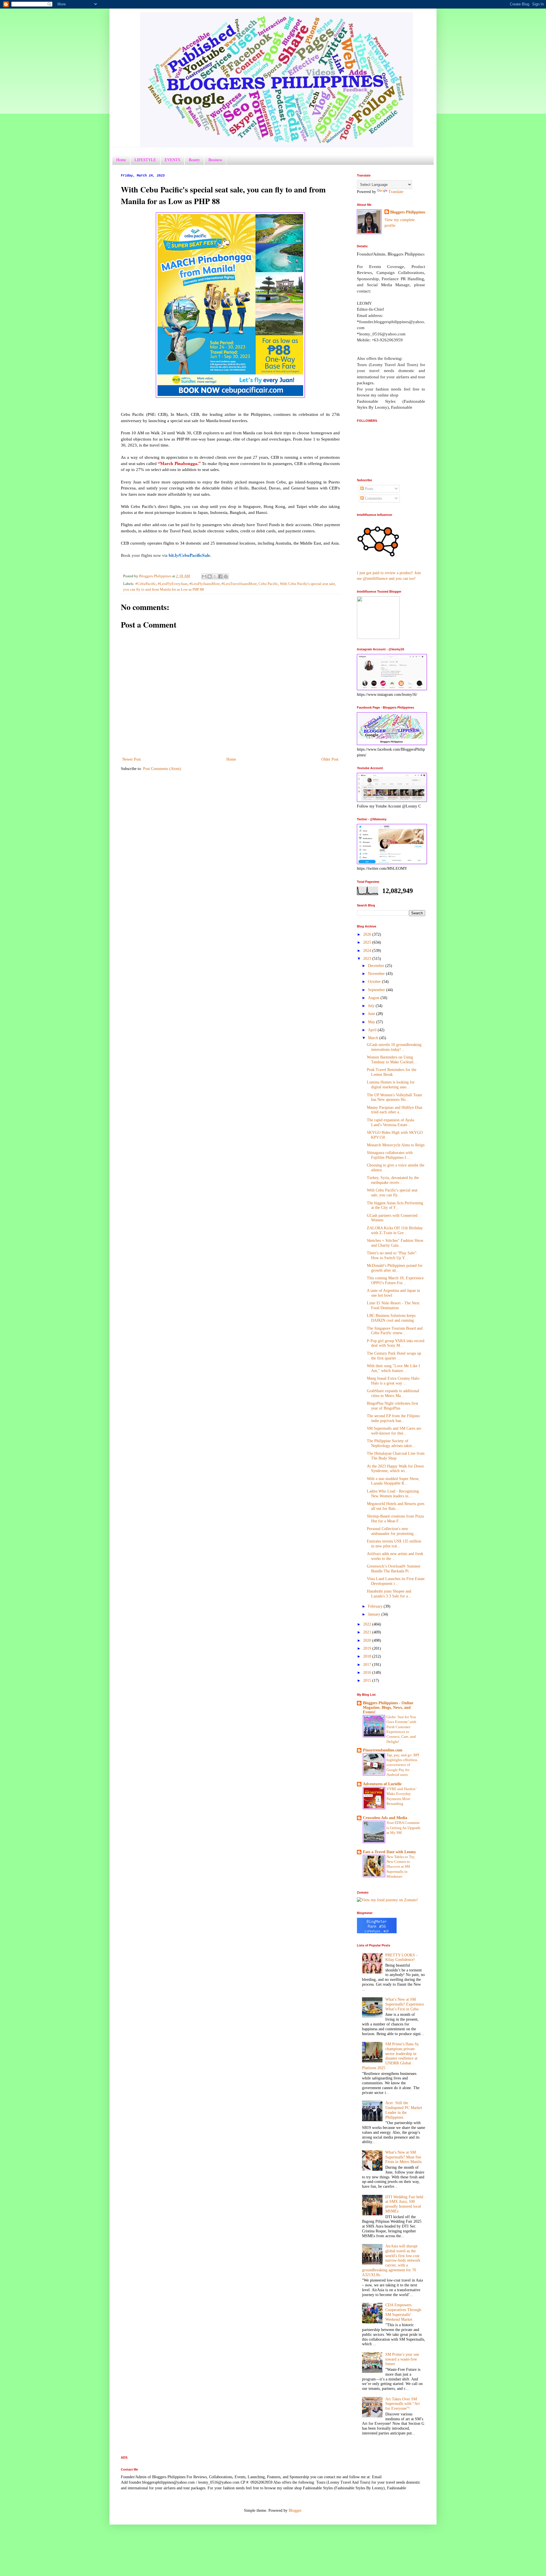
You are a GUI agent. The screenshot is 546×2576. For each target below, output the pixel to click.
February (376, 1606)
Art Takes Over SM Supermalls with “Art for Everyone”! (403, 2404)
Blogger (295, 2510)
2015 (368, 1681)
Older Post (330, 759)
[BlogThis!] (210, 576)
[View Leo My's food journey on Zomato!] (387, 1900)
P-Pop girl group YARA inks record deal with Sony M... (396, 1343)
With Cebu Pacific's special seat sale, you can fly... (392, 1193)
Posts (368, 489)
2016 (368, 1673)
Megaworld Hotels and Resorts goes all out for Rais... (396, 1506)
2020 (368, 1640)
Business (215, 160)
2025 (368, 942)
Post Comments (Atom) (162, 769)
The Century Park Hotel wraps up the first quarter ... (394, 1356)
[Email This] (204, 576)
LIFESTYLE (145, 160)
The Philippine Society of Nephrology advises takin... (391, 1443)
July (372, 1006)
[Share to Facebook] (220, 576)
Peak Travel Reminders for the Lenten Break (392, 1072)
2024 (368, 951)
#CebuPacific (146, 584)
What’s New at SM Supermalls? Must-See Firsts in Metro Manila (403, 2157)
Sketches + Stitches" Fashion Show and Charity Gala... (395, 1243)
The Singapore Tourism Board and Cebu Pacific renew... (395, 1331)
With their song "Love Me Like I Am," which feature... (393, 1368)
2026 (368, 934)
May (372, 1022)
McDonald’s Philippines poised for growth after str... (395, 1268)
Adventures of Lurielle (382, 1784)
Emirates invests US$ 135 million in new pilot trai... (394, 1544)
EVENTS (172, 160)
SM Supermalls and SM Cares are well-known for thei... (394, 1431)
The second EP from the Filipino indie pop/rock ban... (393, 1418)
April (373, 1030)
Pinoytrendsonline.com (383, 1750)
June (372, 1014)
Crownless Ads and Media (385, 1818)
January (375, 1614)
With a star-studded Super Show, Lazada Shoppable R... (393, 1481)
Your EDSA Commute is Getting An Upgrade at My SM (404, 1828)
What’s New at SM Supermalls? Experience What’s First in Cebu (405, 2004)
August (374, 998)
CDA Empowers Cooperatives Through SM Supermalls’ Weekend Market (403, 2312)
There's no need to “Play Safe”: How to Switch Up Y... (392, 1255)
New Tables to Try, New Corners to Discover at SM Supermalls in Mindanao (401, 1867)
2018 (368, 1656)
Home (121, 160)
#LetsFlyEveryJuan (173, 584)
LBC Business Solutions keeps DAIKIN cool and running (391, 1318)
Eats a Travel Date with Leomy (389, 1852)
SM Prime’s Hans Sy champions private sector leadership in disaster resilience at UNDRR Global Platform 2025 (391, 2056)
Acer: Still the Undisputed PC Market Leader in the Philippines (404, 2110)
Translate (396, 192)
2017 (368, 1665)
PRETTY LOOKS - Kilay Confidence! (401, 1958)
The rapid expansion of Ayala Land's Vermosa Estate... (390, 1122)
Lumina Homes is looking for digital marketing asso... (391, 1085)
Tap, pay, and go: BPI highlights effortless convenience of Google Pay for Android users (403, 1765)
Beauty (194, 160)
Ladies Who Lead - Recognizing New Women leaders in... (393, 1494)
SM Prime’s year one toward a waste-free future (402, 2359)
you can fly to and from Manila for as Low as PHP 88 (164, 589)
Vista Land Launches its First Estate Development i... (396, 1581)
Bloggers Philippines (408, 212)
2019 (368, 1648)
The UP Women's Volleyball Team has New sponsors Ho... (394, 1097)
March (374, 1038)
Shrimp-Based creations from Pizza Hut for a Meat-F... (395, 1519)
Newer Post (132, 759)
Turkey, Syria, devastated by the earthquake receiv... (393, 1180)
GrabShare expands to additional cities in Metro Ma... (393, 1393)
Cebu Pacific (268, 584)
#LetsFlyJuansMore (205, 584)
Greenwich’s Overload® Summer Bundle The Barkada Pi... (394, 1569)
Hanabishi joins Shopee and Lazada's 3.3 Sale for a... (389, 1594)
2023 (368, 959)
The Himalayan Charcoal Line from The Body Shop (396, 1456)
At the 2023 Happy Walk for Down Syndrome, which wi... (395, 1469)
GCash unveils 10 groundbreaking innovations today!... (394, 1047)
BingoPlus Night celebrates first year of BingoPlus (392, 1406)
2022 (368, 1624)
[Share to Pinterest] (226, 576)
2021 (368, 1632)
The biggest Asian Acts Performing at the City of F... (395, 1205)
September (377, 990)
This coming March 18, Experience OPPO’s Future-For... (395, 1280)
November (377, 974)
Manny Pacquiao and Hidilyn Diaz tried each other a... (395, 1110)
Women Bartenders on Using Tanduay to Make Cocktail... (392, 1060)
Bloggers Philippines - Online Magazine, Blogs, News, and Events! (388, 1708)
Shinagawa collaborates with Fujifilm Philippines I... (390, 1155)
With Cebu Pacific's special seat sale (307, 584)
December (377, 966)
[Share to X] (215, 576)
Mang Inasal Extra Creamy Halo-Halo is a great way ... (394, 1381)
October (375, 982)
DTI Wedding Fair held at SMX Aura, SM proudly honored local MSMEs (404, 2204)
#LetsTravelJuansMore (239, 584)
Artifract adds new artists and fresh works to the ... (395, 1556)
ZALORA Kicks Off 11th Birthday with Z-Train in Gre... (395, 1230)
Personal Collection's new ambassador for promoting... (392, 1531)
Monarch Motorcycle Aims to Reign (396, 1145)
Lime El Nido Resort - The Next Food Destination (393, 1305)
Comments (373, 498)
